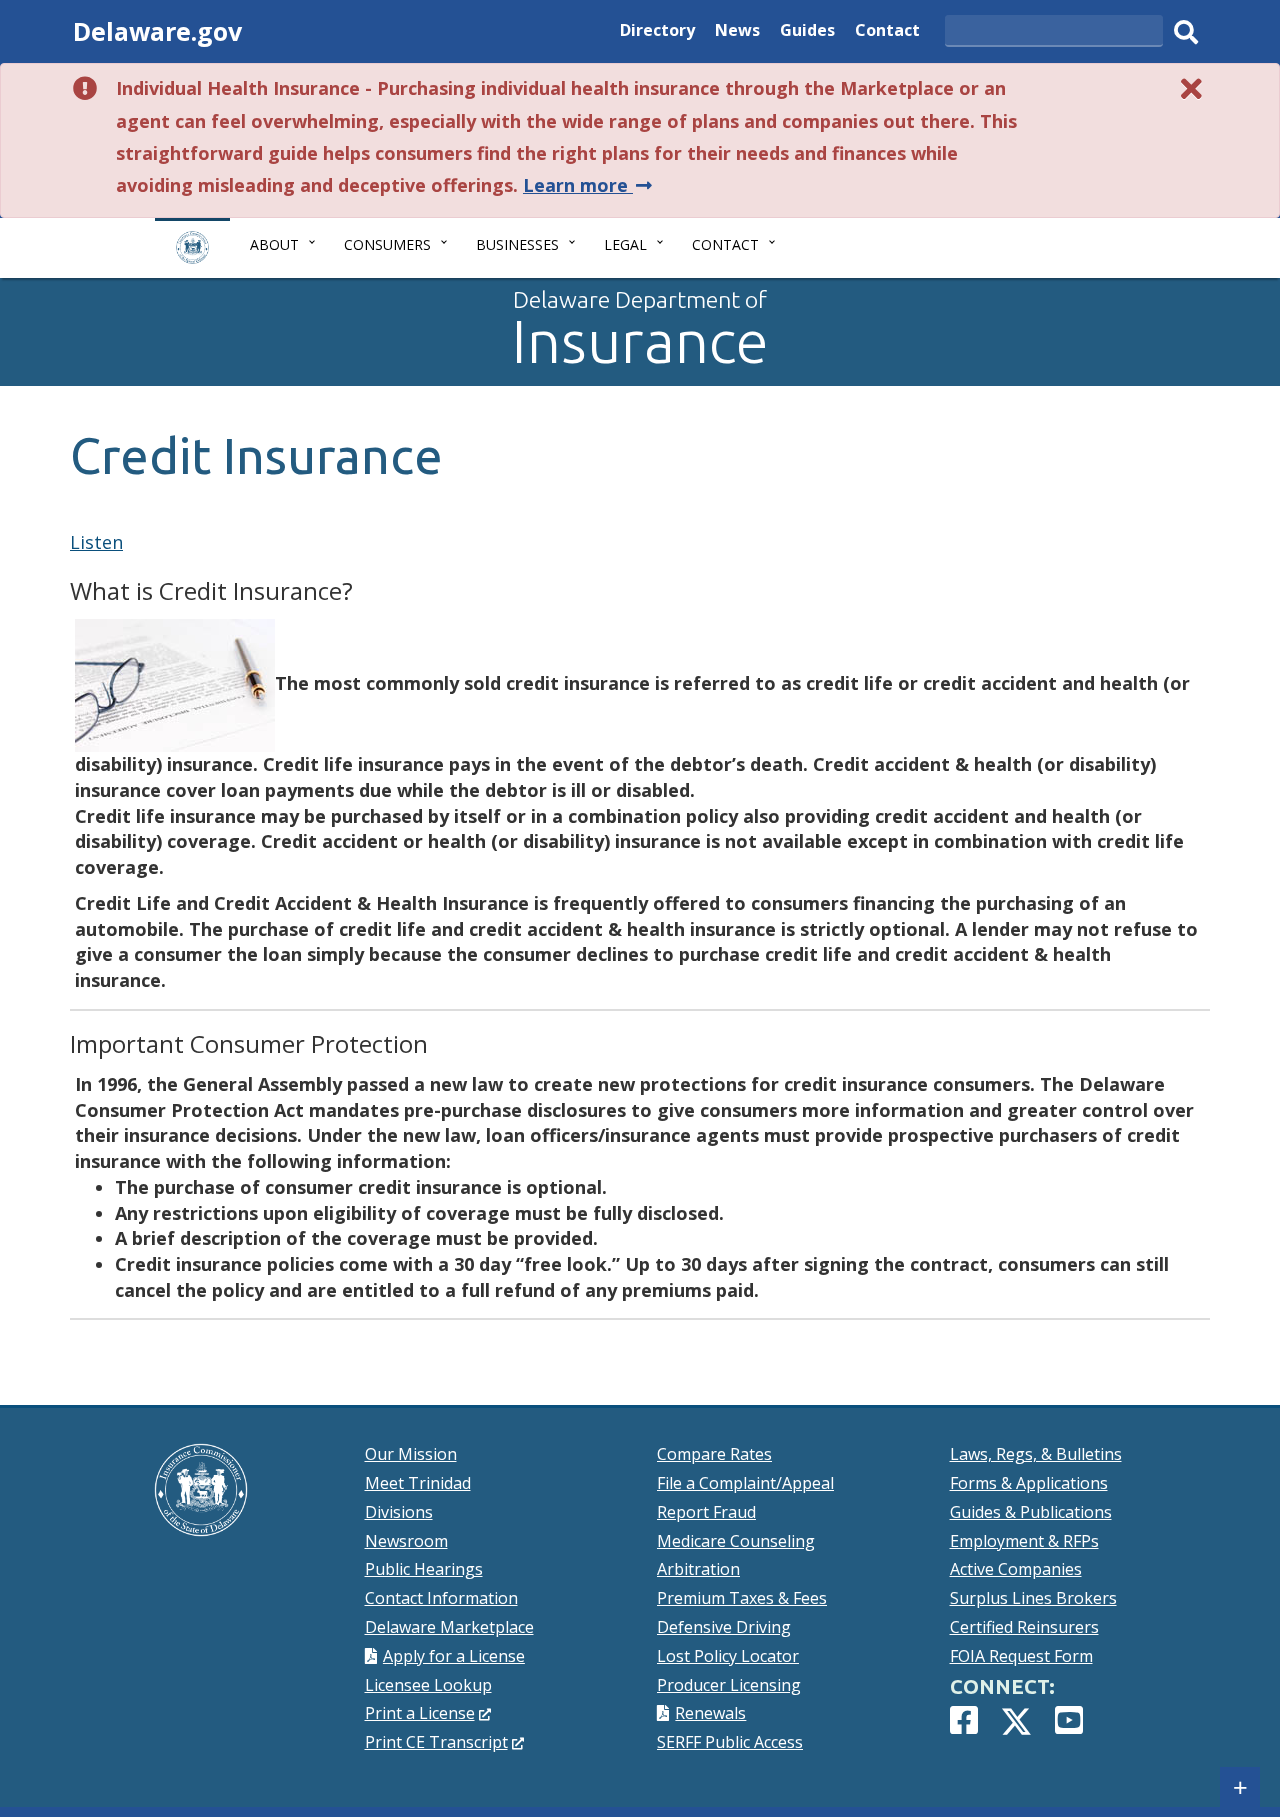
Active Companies (1016, 1569)
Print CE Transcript (445, 1742)
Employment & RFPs (1024, 1541)
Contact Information (441, 1598)
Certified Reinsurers (1024, 1627)
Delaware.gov (157, 31)
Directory (657, 32)
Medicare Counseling (736, 1541)
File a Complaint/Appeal (745, 1483)
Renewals (710, 1713)
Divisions (399, 1512)
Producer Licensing (729, 1685)
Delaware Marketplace (449, 1627)
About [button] (274, 244)
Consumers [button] (387, 244)
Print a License (428, 1713)
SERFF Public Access (730, 1742)
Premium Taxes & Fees (742, 1598)
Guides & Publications (1031, 1512)
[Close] (1192, 88)
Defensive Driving (724, 1627)
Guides (807, 32)
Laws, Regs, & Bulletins (1036, 1454)
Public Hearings (424, 1569)
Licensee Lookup (428, 1685)
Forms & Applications (1029, 1483)
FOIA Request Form (1021, 1656)
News (737, 32)
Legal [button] (625, 244)
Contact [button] (725, 244)
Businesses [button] (517, 244)
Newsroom (406, 1541)
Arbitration (698, 1569)
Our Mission (411, 1454)
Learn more (589, 185)
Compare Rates (714, 1454)
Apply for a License (454, 1656)
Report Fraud (706, 1512)
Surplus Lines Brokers (1033, 1598)
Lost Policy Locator (728, 1656)
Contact (887, 32)
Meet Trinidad (418, 1483)
